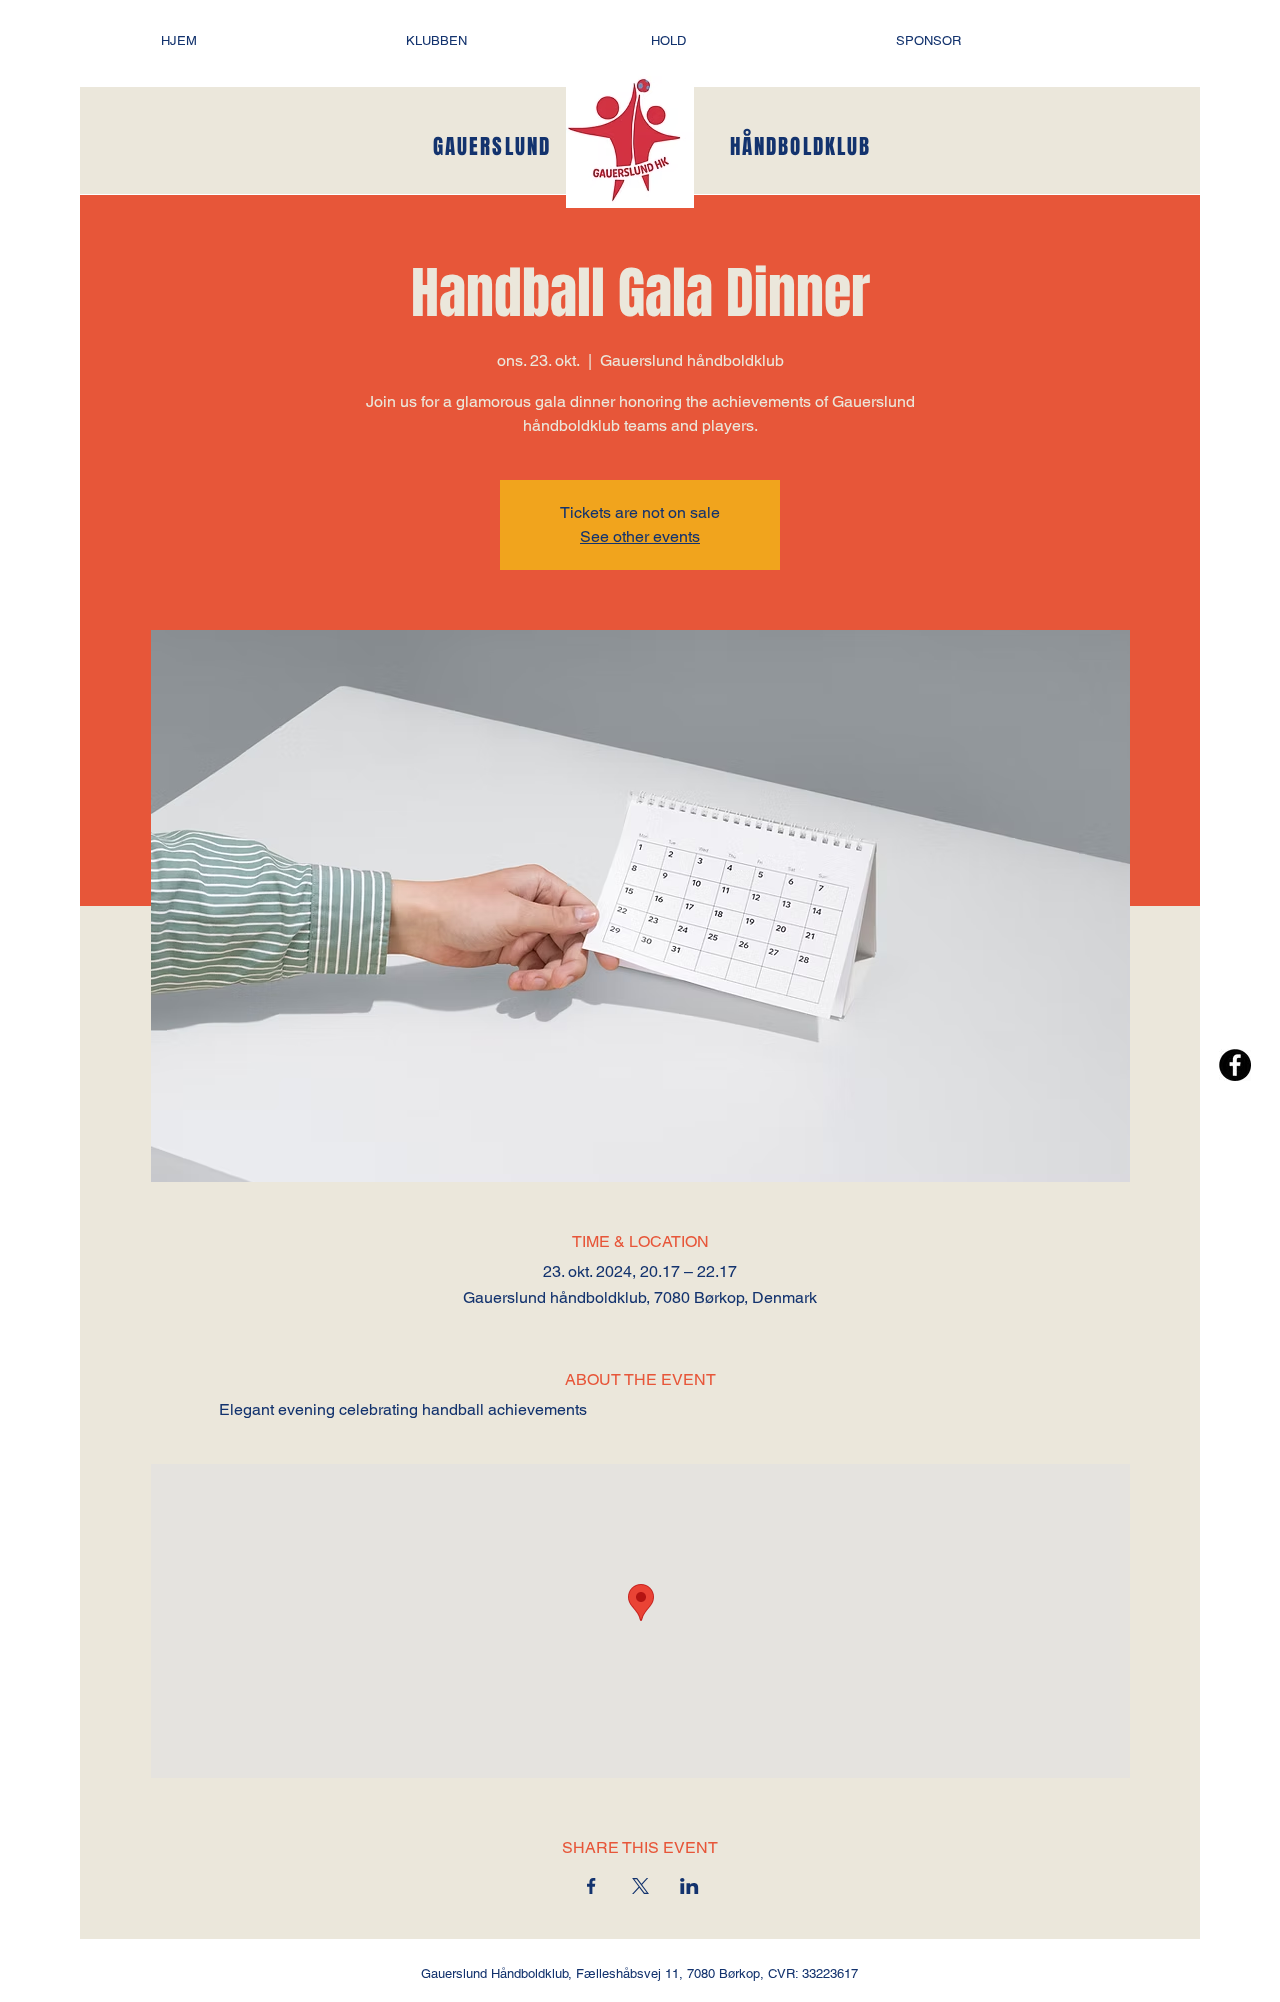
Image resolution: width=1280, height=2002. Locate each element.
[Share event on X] (640, 1886)
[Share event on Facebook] (591, 1886)
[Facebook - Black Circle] (1235, 1065)
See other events (640, 536)
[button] (518, 40)
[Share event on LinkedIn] (689, 1886)
